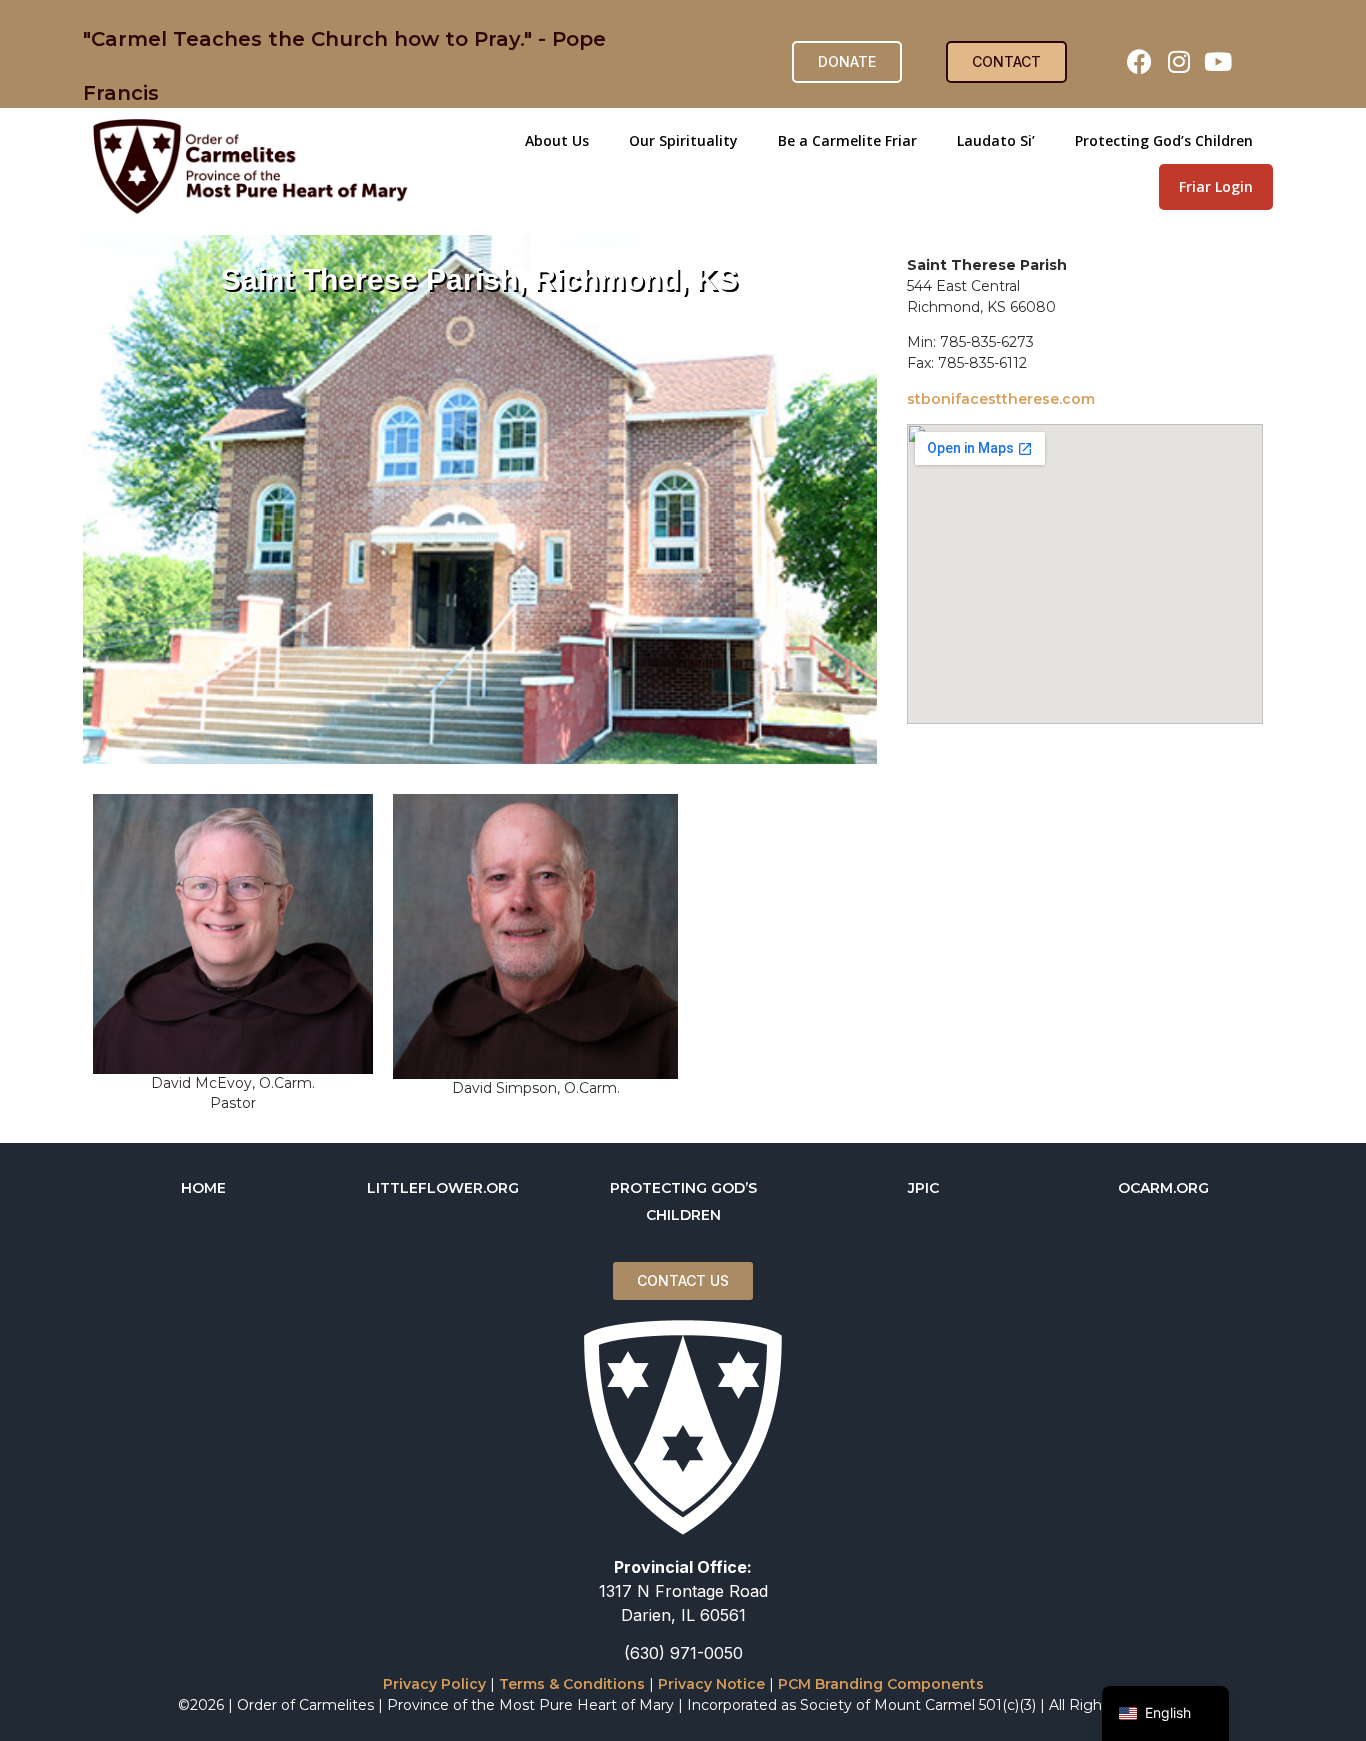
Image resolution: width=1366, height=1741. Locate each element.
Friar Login (1216, 186)
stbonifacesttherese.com (1001, 399)
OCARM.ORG (1163, 1188)
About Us (557, 140)
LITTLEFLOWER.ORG (443, 1188)
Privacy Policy (434, 1684)
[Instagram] (1179, 62)
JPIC (923, 1188)
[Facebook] (1140, 62)
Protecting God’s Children (1164, 140)
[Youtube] (1218, 62)
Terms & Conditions (572, 1684)
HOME (203, 1188)
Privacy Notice (711, 1684)
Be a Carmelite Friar (847, 140)
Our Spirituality (683, 140)
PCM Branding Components (881, 1684)
